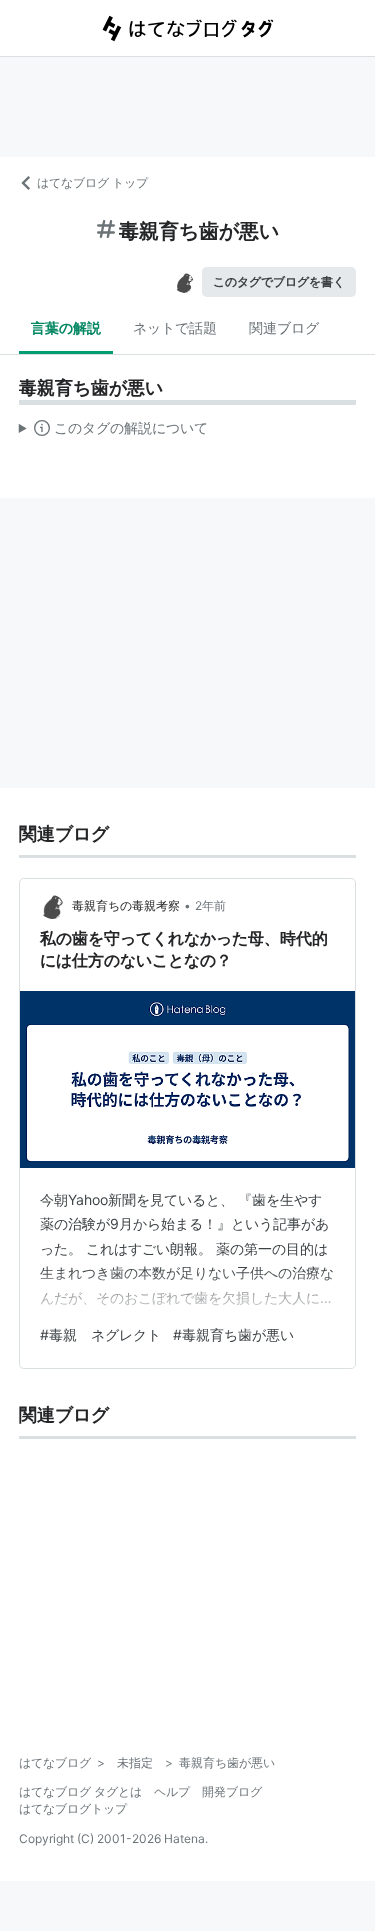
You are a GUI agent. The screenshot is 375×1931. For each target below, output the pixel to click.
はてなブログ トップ (92, 182)
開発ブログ (232, 1791)
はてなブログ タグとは (80, 1791)
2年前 (210, 905)
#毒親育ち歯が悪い (233, 1334)
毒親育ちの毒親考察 (126, 905)
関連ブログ (284, 327)
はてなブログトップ (73, 1808)
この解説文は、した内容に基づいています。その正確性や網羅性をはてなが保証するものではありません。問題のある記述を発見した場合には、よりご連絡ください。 (113, 432)
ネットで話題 (175, 327)
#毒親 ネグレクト (100, 1334)
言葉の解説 (66, 327)
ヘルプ (172, 1791)
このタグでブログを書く (279, 281)
